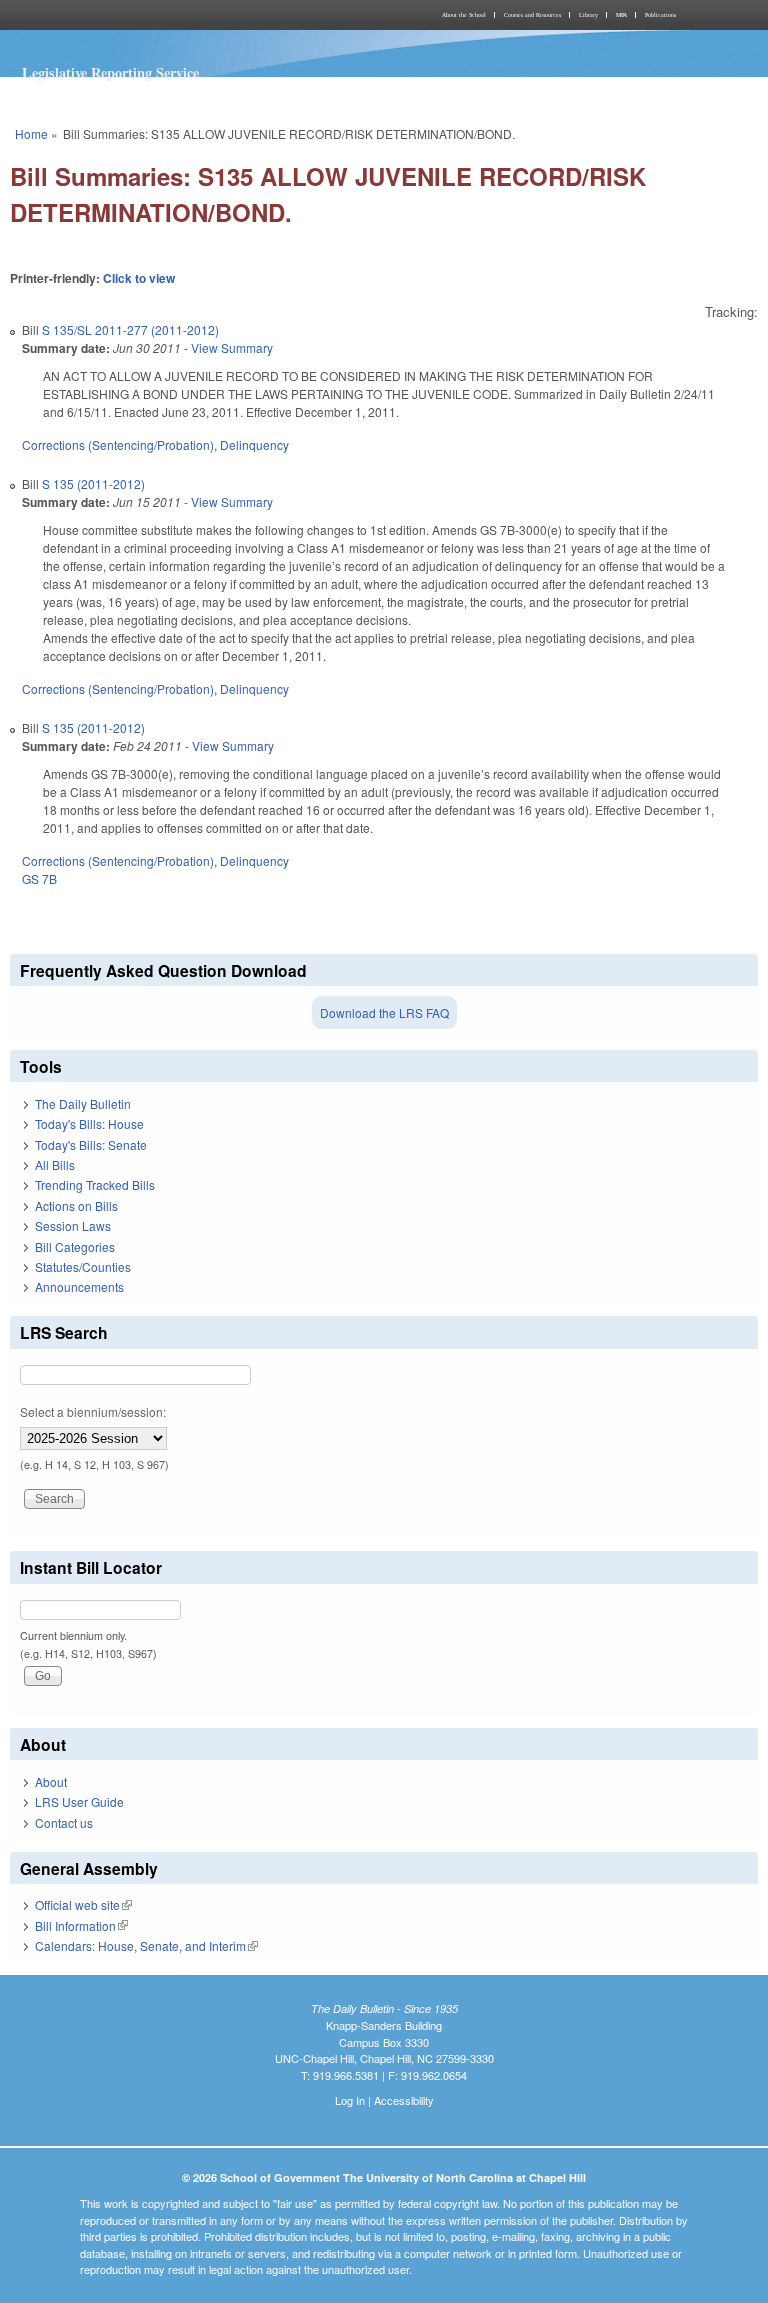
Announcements (79, 1286)
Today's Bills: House (89, 1123)
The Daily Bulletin (83, 1103)
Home (31, 133)
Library (588, 15)
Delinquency (254, 444)
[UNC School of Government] (194, 15)
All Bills (55, 1164)
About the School (464, 15)
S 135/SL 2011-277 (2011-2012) (130, 329)
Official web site (83, 1904)
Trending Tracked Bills (95, 1184)
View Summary (232, 347)
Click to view (139, 278)
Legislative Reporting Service (110, 72)
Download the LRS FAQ (384, 1012)
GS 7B (39, 878)
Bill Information (81, 1925)
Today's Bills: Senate (91, 1144)
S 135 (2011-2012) (93, 483)
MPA (621, 15)
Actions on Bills (76, 1205)
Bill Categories (75, 1246)
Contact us (64, 1822)
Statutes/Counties (83, 1266)
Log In (350, 2100)
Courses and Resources (532, 15)
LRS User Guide (79, 1801)
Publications (660, 15)
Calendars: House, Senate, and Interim (146, 1945)
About (51, 1781)
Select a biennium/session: (93, 1411)
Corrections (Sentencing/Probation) (118, 444)
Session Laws (73, 1225)
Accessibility (404, 2100)
